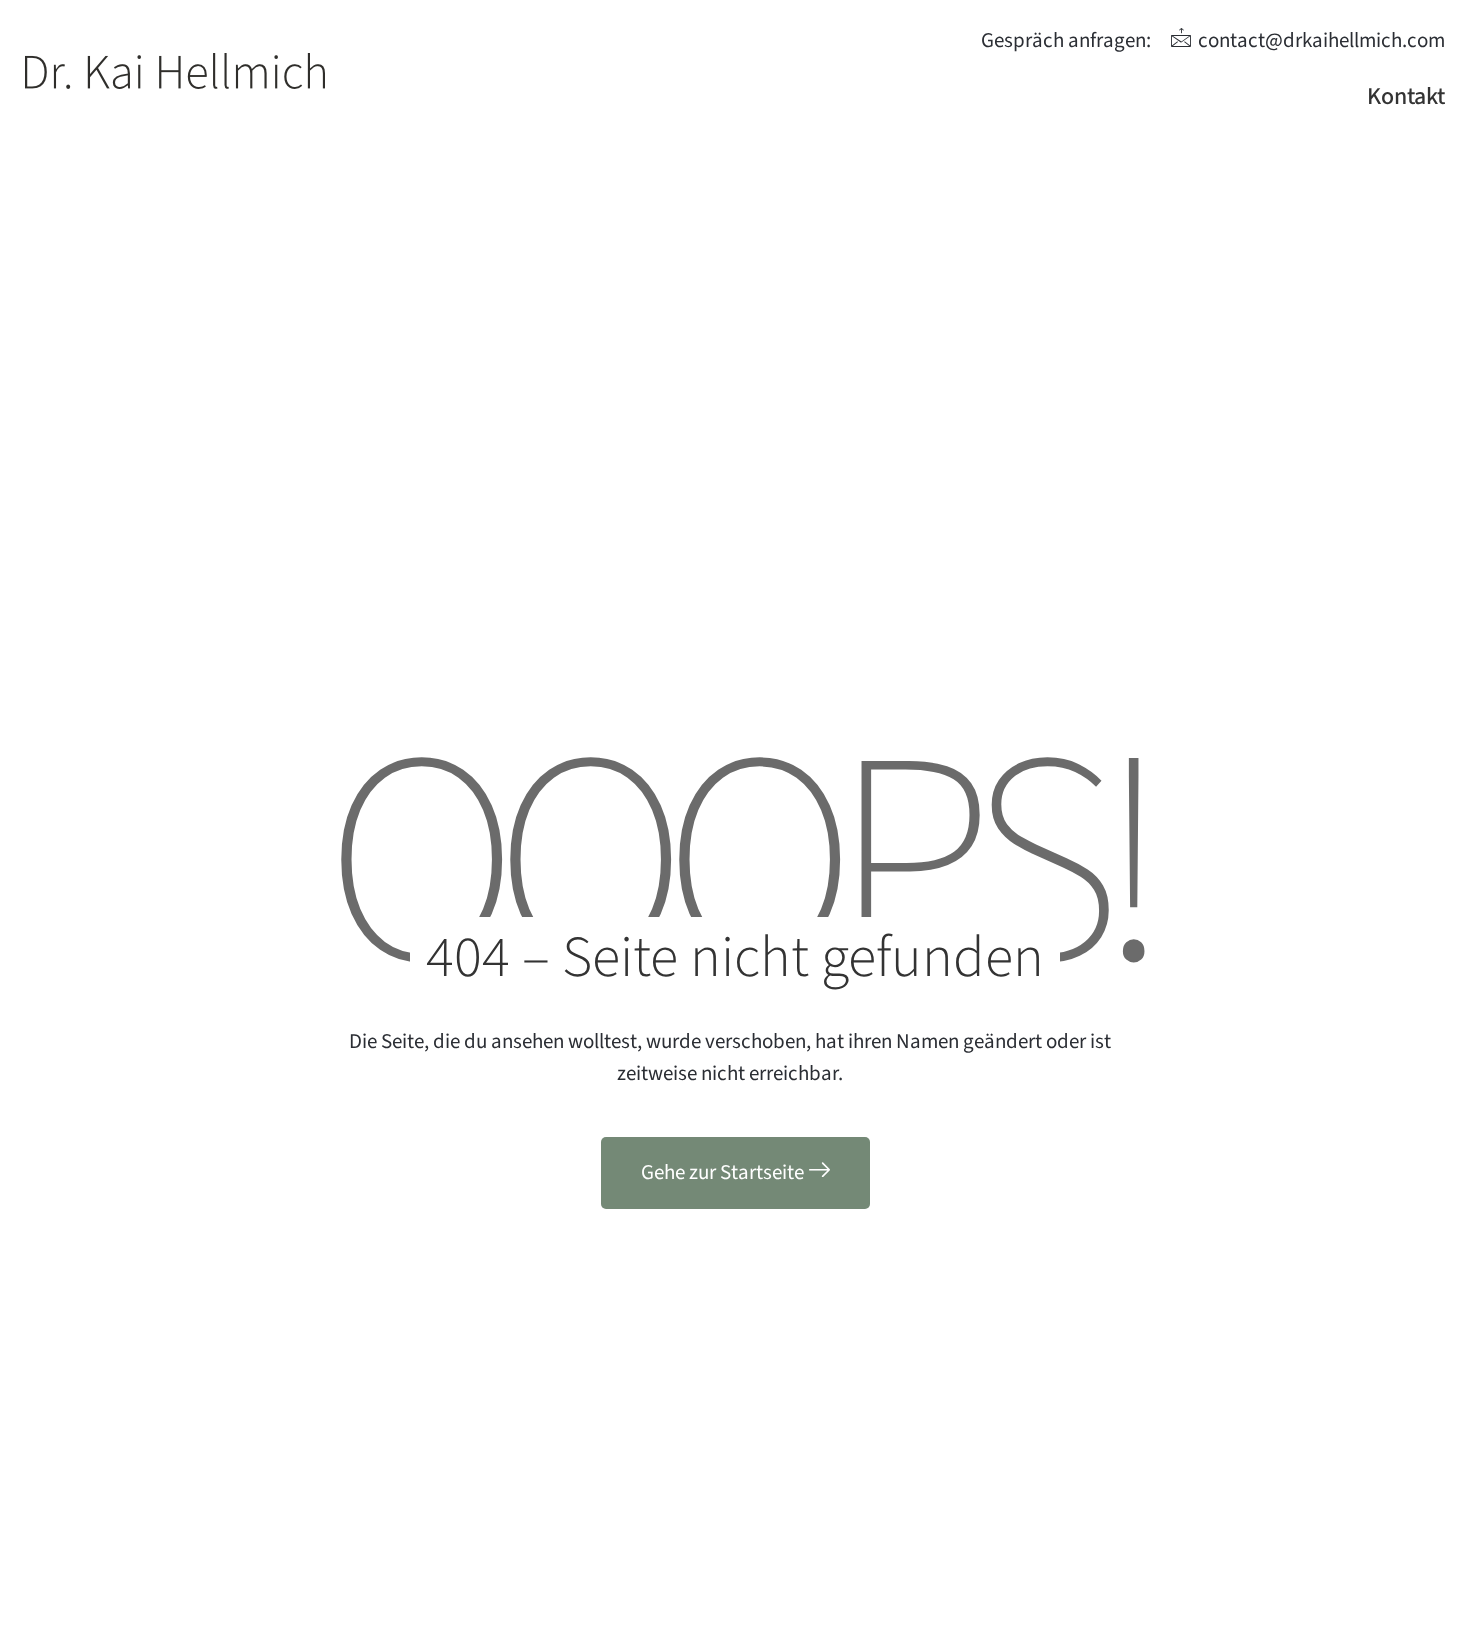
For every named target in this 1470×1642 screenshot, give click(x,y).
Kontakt (1406, 96)
